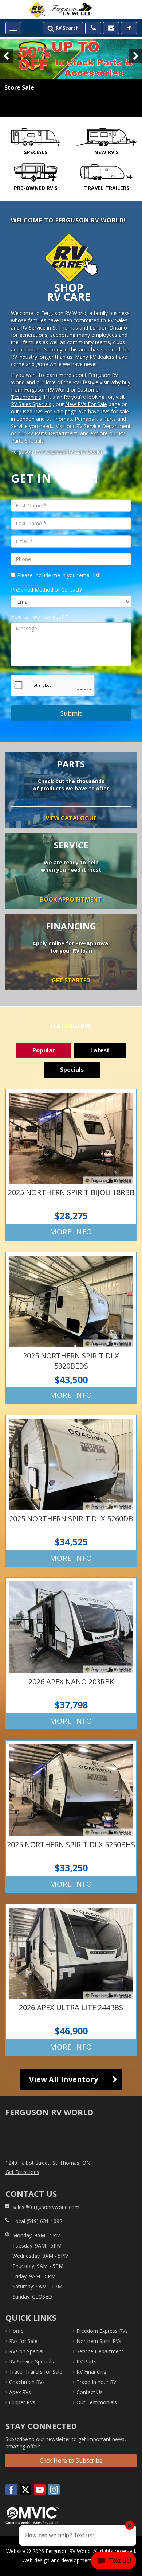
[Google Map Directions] (129, 28)
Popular (44, 1050)
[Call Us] (93, 28)
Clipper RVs (22, 2402)
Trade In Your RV (96, 2382)
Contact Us (90, 2392)
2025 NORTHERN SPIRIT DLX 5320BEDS (71, 1328)
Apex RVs (20, 2392)
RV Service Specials (31, 2361)
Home (16, 2331)
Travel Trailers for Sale (36, 2372)
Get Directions (22, 2172)
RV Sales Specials (31, 404)
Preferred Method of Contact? (46, 590)
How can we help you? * (40, 617)
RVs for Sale (23, 2341)
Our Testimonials (97, 2402)
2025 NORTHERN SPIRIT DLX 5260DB (71, 1491)
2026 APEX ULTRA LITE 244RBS (71, 1980)
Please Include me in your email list (58, 575)
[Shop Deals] (71, 78)
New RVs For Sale (86, 404)
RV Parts (86, 2361)
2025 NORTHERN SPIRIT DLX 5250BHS (71, 1816)
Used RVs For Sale (42, 411)
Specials (72, 1070)
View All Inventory (64, 2079)
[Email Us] (111, 28)
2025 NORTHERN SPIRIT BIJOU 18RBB (71, 1165)
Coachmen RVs (27, 2382)
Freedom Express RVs (102, 2331)
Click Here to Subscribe (71, 2460)
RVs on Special (26, 2351)
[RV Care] (71, 268)
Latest (100, 1050)
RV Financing (71, 952)
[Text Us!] (114, 2562)
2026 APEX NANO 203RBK (71, 1653)
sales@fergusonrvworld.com (46, 2207)
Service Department (71, 871)
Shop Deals (22, 106)
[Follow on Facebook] (11, 2490)
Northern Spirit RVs (99, 2341)
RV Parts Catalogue (71, 790)
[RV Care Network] (38, 10)
